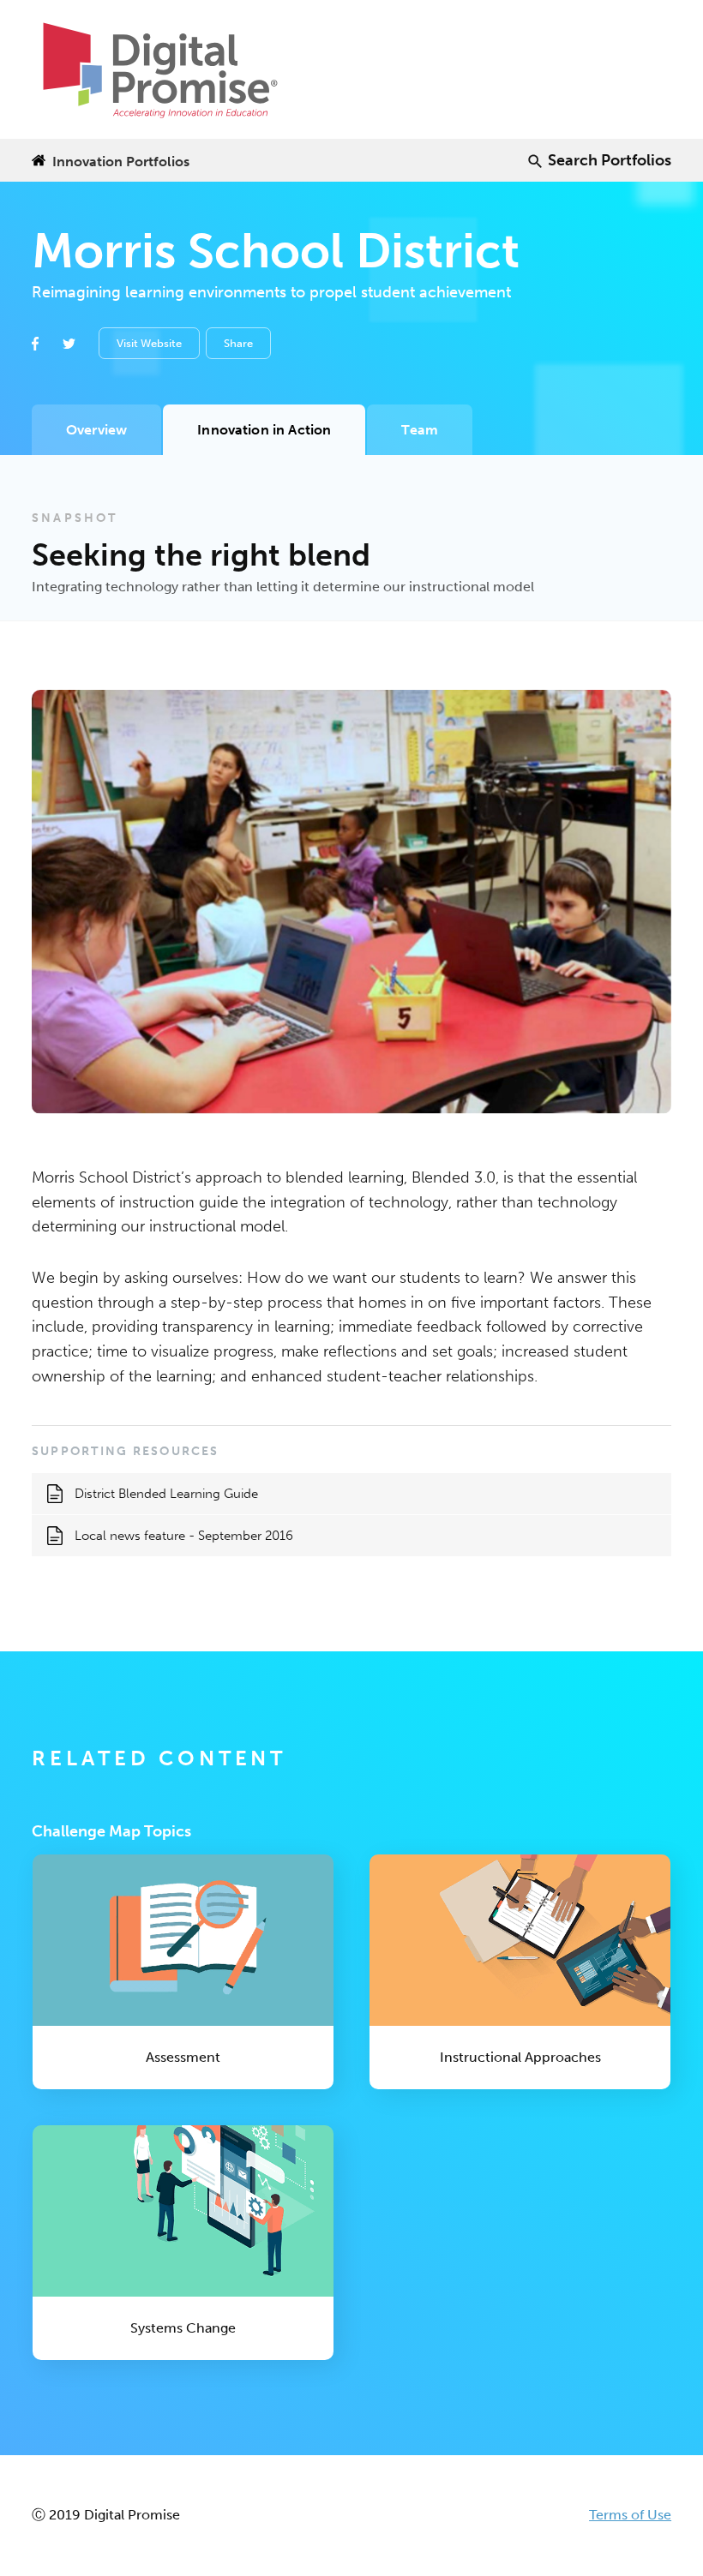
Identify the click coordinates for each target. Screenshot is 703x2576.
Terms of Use (630, 2515)
